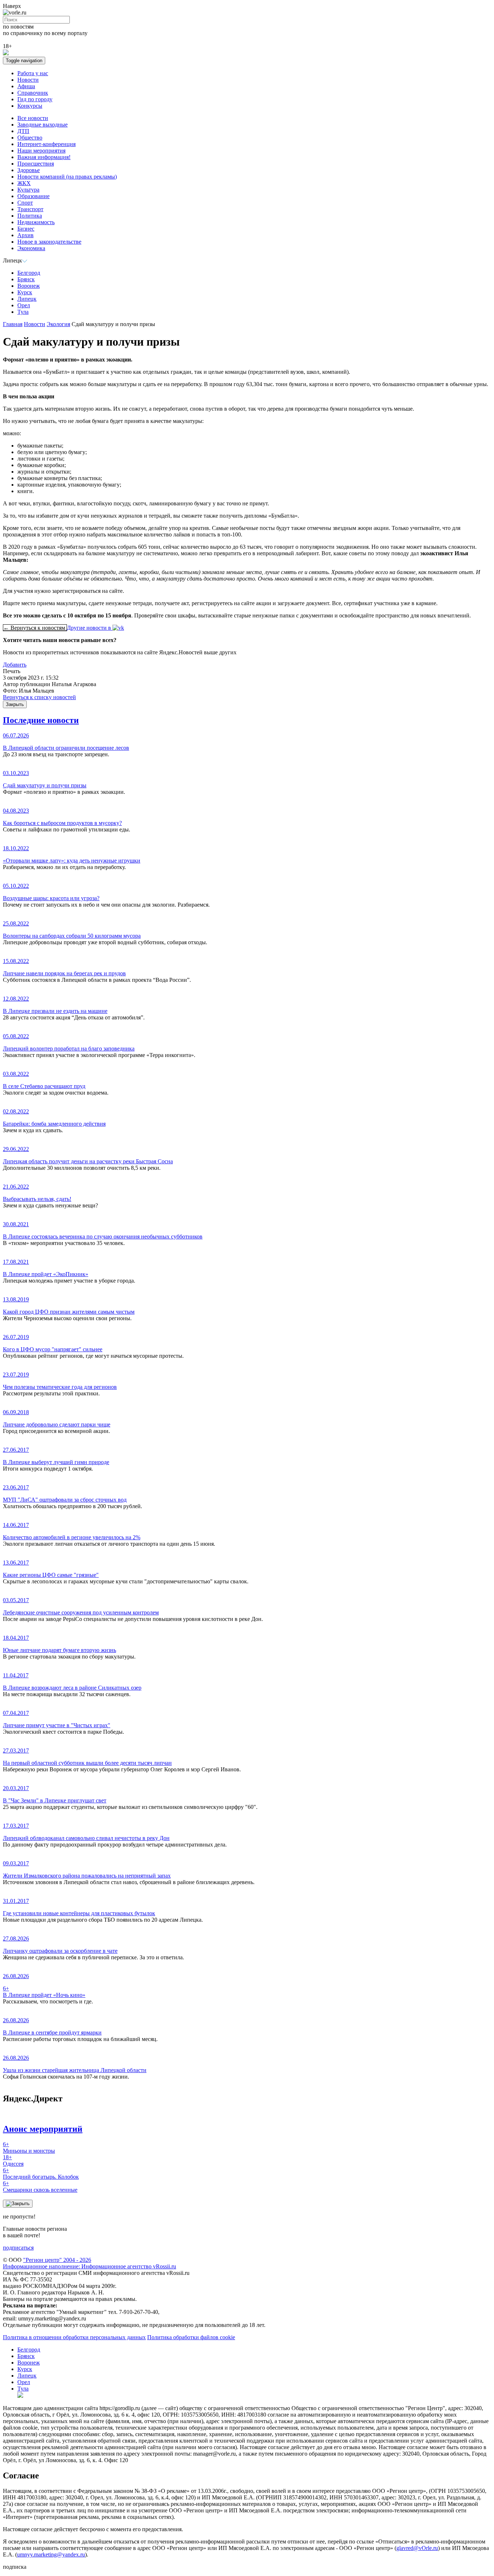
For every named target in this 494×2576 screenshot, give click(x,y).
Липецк (27, 299)
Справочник (33, 93)
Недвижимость (36, 222)
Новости (28, 80)
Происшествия (36, 164)
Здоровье (29, 170)
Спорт (25, 203)
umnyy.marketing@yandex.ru (51, 2554)
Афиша (26, 86)
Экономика (31, 248)
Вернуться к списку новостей (39, 697)
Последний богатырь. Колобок (41, 2173)
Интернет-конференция (46, 144)
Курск (25, 292)
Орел (24, 305)
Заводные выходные (42, 125)
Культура (28, 190)
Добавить (15, 665)
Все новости (33, 118)
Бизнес (26, 229)
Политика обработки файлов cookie (191, 2337)
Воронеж (29, 286)
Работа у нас (33, 73)
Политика (30, 216)
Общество (30, 138)
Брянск (26, 279)
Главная (13, 324)
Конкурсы (30, 106)
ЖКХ (24, 183)
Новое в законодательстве (49, 242)
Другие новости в (90, 628)
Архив (25, 235)
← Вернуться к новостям (35, 628)
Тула (23, 312)
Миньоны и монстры (29, 2147)
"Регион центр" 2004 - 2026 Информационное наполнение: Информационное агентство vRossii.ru (90, 2263)
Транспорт (30, 209)
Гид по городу (35, 99)
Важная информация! (44, 157)
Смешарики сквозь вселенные (40, 2186)
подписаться (18, 2248)
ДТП (23, 131)
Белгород (29, 273)
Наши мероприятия (41, 151)
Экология (58, 324)
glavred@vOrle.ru (417, 2548)
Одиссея (13, 2160)
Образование (33, 196)
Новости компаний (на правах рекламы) (67, 177)
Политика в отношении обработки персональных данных (74, 2337)
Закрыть (15, 704)
